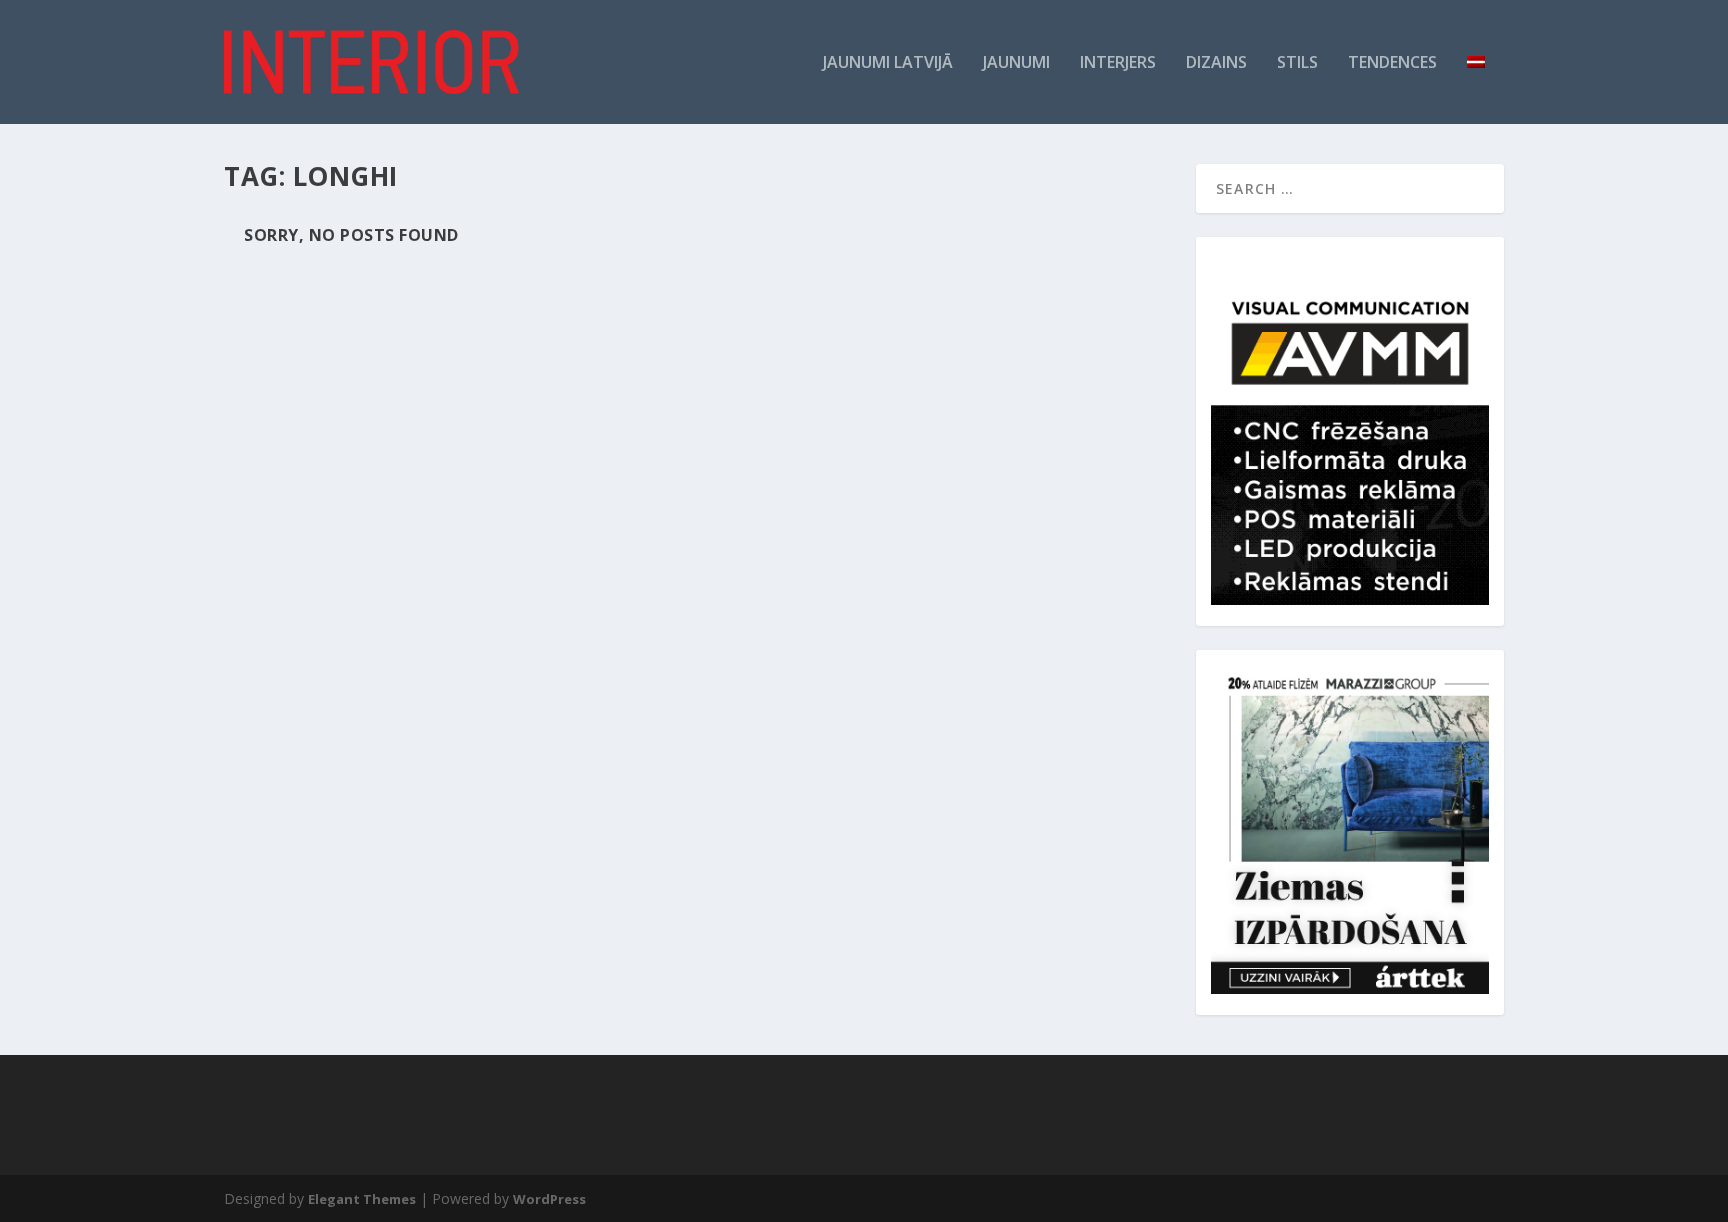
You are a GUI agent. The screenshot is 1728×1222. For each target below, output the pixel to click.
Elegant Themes (362, 1199)
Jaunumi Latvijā (888, 63)
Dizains (1216, 63)
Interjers (1118, 63)
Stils (1297, 63)
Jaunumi (1016, 63)
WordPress (549, 1199)
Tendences (1392, 63)
